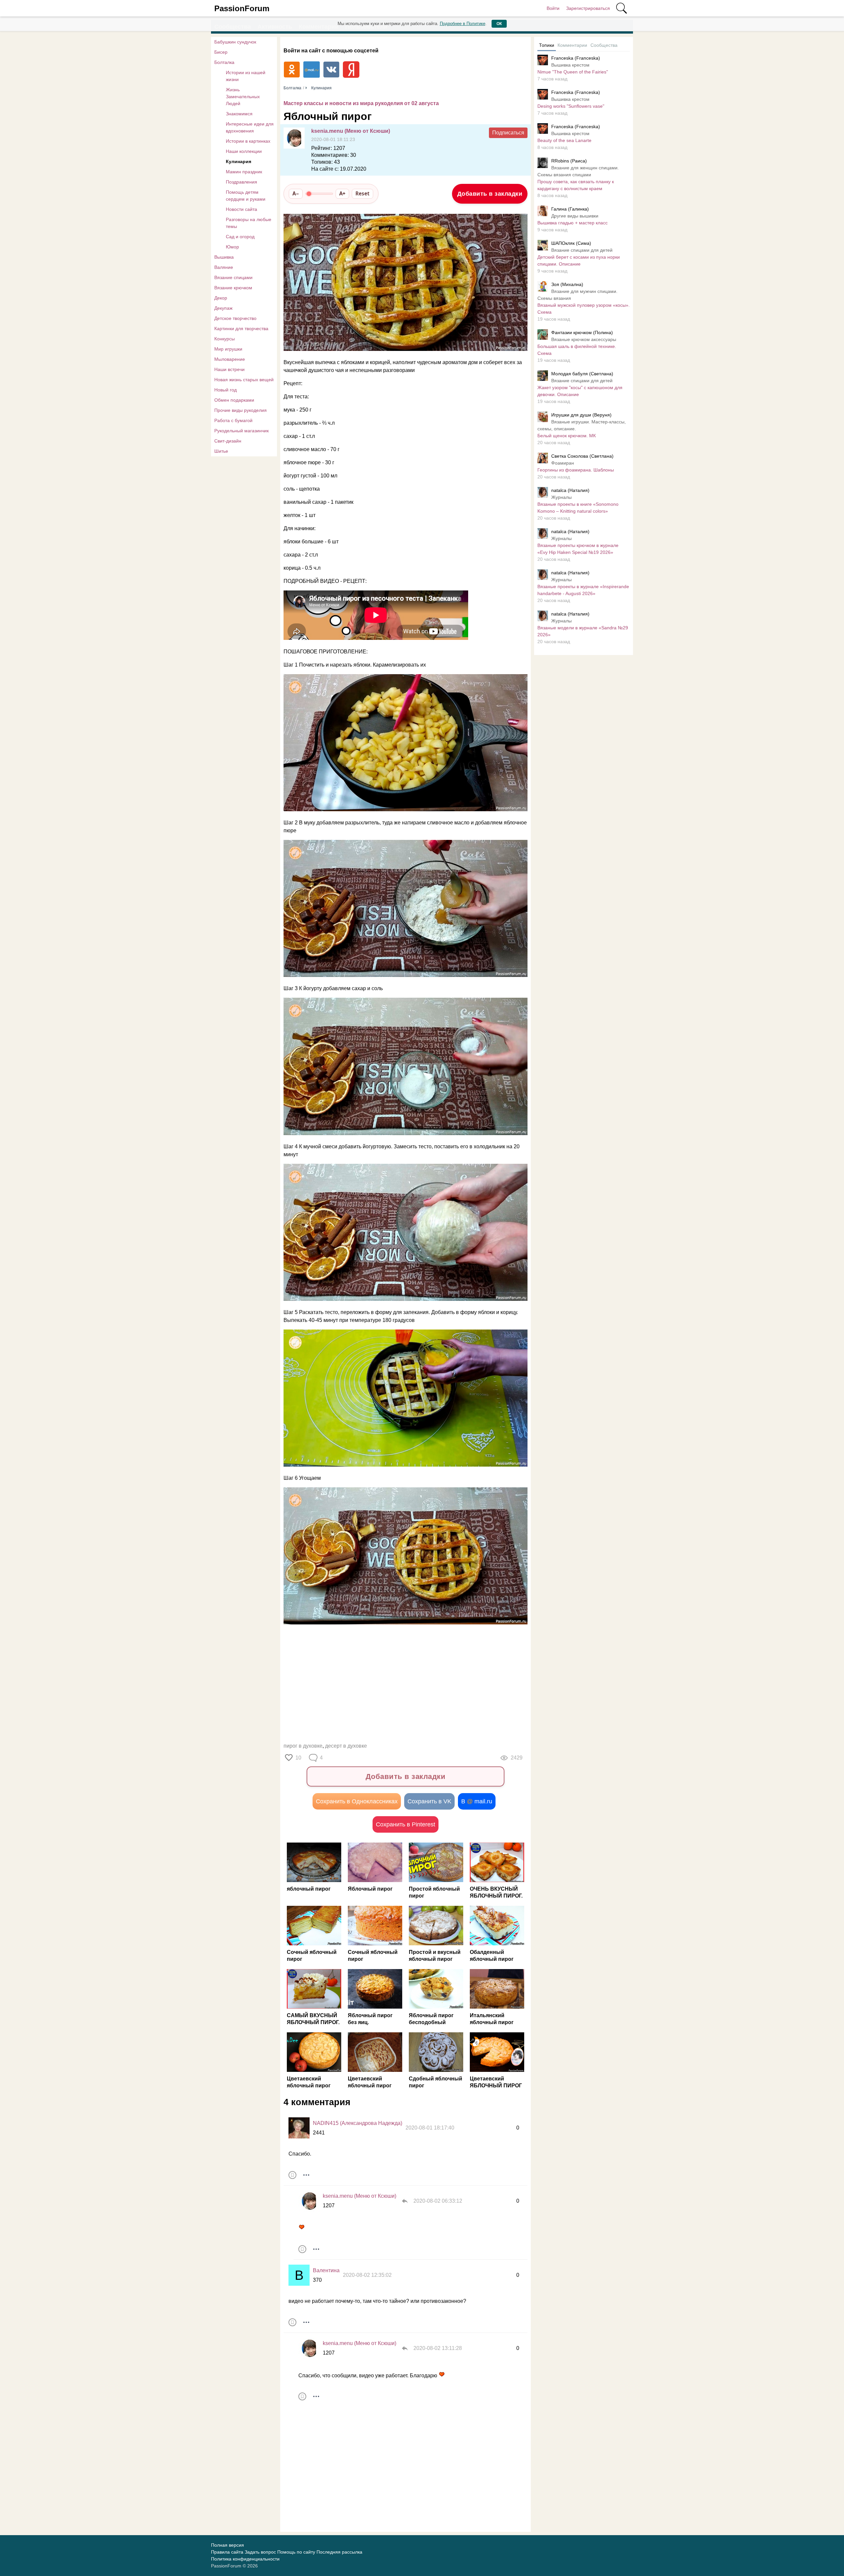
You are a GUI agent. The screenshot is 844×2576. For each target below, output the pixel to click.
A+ (342, 193)
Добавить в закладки (490, 194)
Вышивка (224, 257)
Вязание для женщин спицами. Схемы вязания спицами (578, 171)
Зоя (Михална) (567, 284)
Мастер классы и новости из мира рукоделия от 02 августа (361, 103)
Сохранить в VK (429, 1801)
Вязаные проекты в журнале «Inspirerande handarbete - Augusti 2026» (583, 590)
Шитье (221, 451)
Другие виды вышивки (575, 216)
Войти (553, 8)
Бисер (221, 52)
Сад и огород (240, 237)
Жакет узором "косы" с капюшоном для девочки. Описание (580, 391)
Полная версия (227, 2545)
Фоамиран (563, 463)
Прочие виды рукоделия (241, 410)
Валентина (326, 2270)
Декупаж (223, 308)
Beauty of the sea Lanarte (564, 140)
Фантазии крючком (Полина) (582, 332)
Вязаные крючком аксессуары (584, 339)
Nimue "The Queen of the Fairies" (573, 72)
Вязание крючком (233, 288)
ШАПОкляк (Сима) (571, 243)
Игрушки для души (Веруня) (581, 415)
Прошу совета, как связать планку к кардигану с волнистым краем (576, 185)
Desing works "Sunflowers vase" (571, 106)
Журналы (561, 497)
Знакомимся (239, 114)
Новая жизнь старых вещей (244, 380)
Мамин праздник (244, 172)
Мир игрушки (228, 349)
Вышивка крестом (570, 65)
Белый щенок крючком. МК (567, 436)
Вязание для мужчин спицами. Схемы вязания (577, 295)
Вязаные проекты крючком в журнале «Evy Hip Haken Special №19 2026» (578, 549)
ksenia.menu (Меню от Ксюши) (351, 131)
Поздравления (241, 182)
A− (296, 193)
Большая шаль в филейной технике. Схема (577, 350)
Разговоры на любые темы (249, 223)
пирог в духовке (303, 1746)
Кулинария (239, 161)
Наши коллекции (244, 151)
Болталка (224, 62)
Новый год (226, 390)
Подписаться (508, 133)
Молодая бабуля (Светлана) (582, 374)
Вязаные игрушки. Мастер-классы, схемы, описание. (582, 425)
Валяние (224, 267)
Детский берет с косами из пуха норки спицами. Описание (579, 260)
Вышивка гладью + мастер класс (573, 223)
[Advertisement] (402, 1685)
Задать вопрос (260, 2552)
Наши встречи (229, 369)
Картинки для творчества (241, 329)
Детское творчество (235, 318)
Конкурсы (225, 339)
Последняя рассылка (339, 2552)
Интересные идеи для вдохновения (250, 127)
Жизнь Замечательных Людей (243, 97)
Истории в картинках (248, 141)
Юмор (232, 247)
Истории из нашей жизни (246, 76)
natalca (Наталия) (570, 490)
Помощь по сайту (296, 2552)
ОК (499, 24)
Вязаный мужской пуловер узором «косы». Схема (584, 309)
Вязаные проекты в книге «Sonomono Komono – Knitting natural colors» (578, 508)
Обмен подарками (234, 400)
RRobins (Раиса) (569, 161)
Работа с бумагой (233, 420)
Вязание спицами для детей (582, 250)
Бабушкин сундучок (235, 42)
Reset (362, 193)
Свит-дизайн (228, 441)
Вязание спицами (233, 277)
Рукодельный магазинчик (241, 431)
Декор (221, 298)
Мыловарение (230, 359)
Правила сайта (227, 2552)
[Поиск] (621, 8)
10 (298, 1758)
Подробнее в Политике (463, 24)
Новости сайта (241, 209)
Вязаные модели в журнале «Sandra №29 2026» (583, 631)
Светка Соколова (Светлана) (582, 456)
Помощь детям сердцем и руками (246, 196)
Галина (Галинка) (570, 209)
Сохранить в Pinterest (406, 1824)
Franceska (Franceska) (576, 58)
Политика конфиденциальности (245, 2559)
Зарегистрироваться (588, 8)
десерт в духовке (346, 1746)
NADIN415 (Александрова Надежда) (358, 2123)
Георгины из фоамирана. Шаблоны (576, 470)
